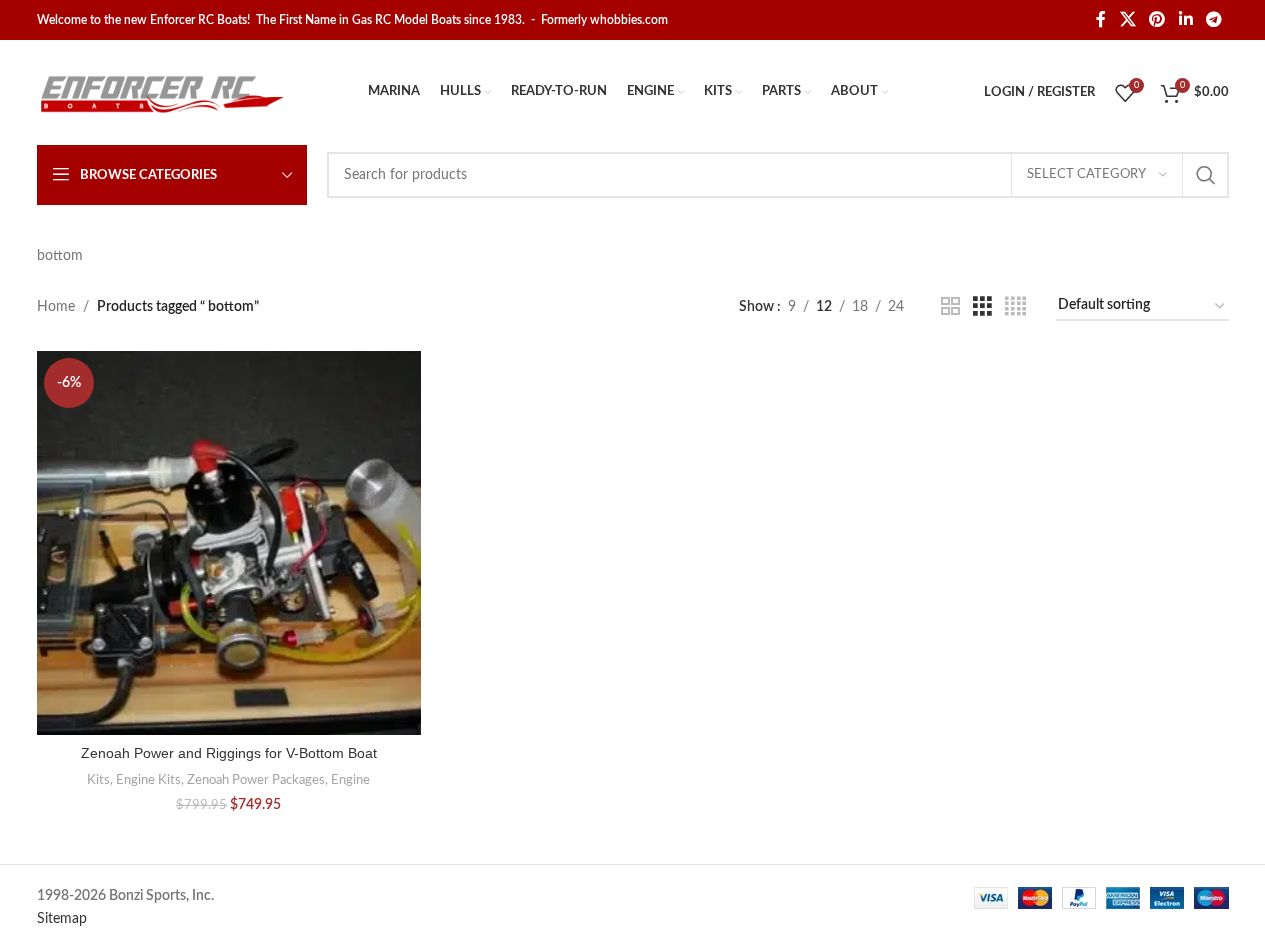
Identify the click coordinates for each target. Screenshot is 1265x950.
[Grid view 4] (1015, 307)
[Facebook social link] (1101, 19)
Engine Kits (148, 780)
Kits (98, 780)
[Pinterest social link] (1157, 19)
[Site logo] (162, 92)
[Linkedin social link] (1185, 19)
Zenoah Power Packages (256, 780)
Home (56, 307)
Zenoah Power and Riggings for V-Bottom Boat (229, 753)
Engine (350, 780)
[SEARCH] (1206, 175)
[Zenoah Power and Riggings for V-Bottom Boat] (229, 543)
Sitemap (62, 919)
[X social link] (1127, 19)
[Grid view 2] (950, 307)
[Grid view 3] (982, 307)
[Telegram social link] (1213, 19)
